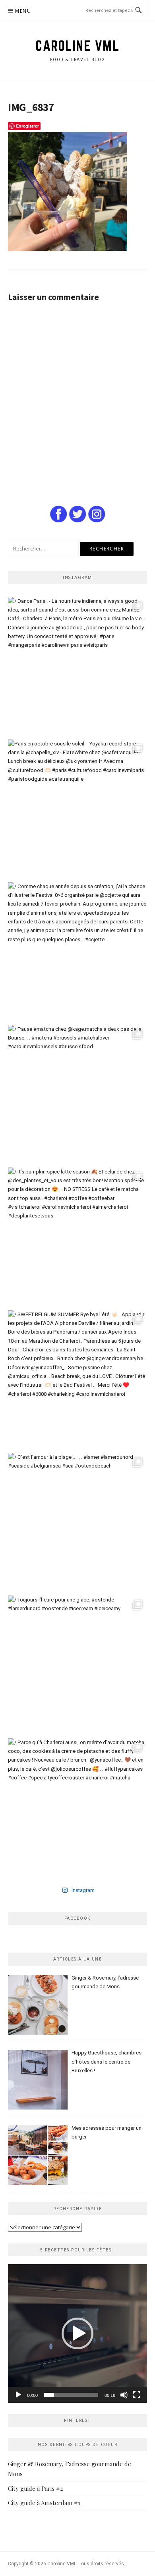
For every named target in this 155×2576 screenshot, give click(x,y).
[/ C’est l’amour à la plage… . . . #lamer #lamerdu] (77, 1522)
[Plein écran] (137, 2395)
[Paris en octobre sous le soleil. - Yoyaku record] (77, 809)
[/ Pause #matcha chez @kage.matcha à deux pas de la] (77, 1094)
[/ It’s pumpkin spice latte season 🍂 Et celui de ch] (77, 1237)
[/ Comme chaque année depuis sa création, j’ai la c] (77, 952)
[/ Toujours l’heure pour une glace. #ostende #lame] (77, 1665)
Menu (23, 11)
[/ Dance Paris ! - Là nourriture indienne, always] (77, 666)
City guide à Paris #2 (35, 2488)
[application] (77, 2333)
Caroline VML (77, 46)
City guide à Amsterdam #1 (44, 2503)
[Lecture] (18, 2395)
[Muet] (124, 2395)
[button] (77, 2333)
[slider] (71, 2395)
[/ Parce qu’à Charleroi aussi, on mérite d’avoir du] (77, 1808)
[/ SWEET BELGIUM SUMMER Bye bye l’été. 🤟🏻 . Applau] (77, 1380)
